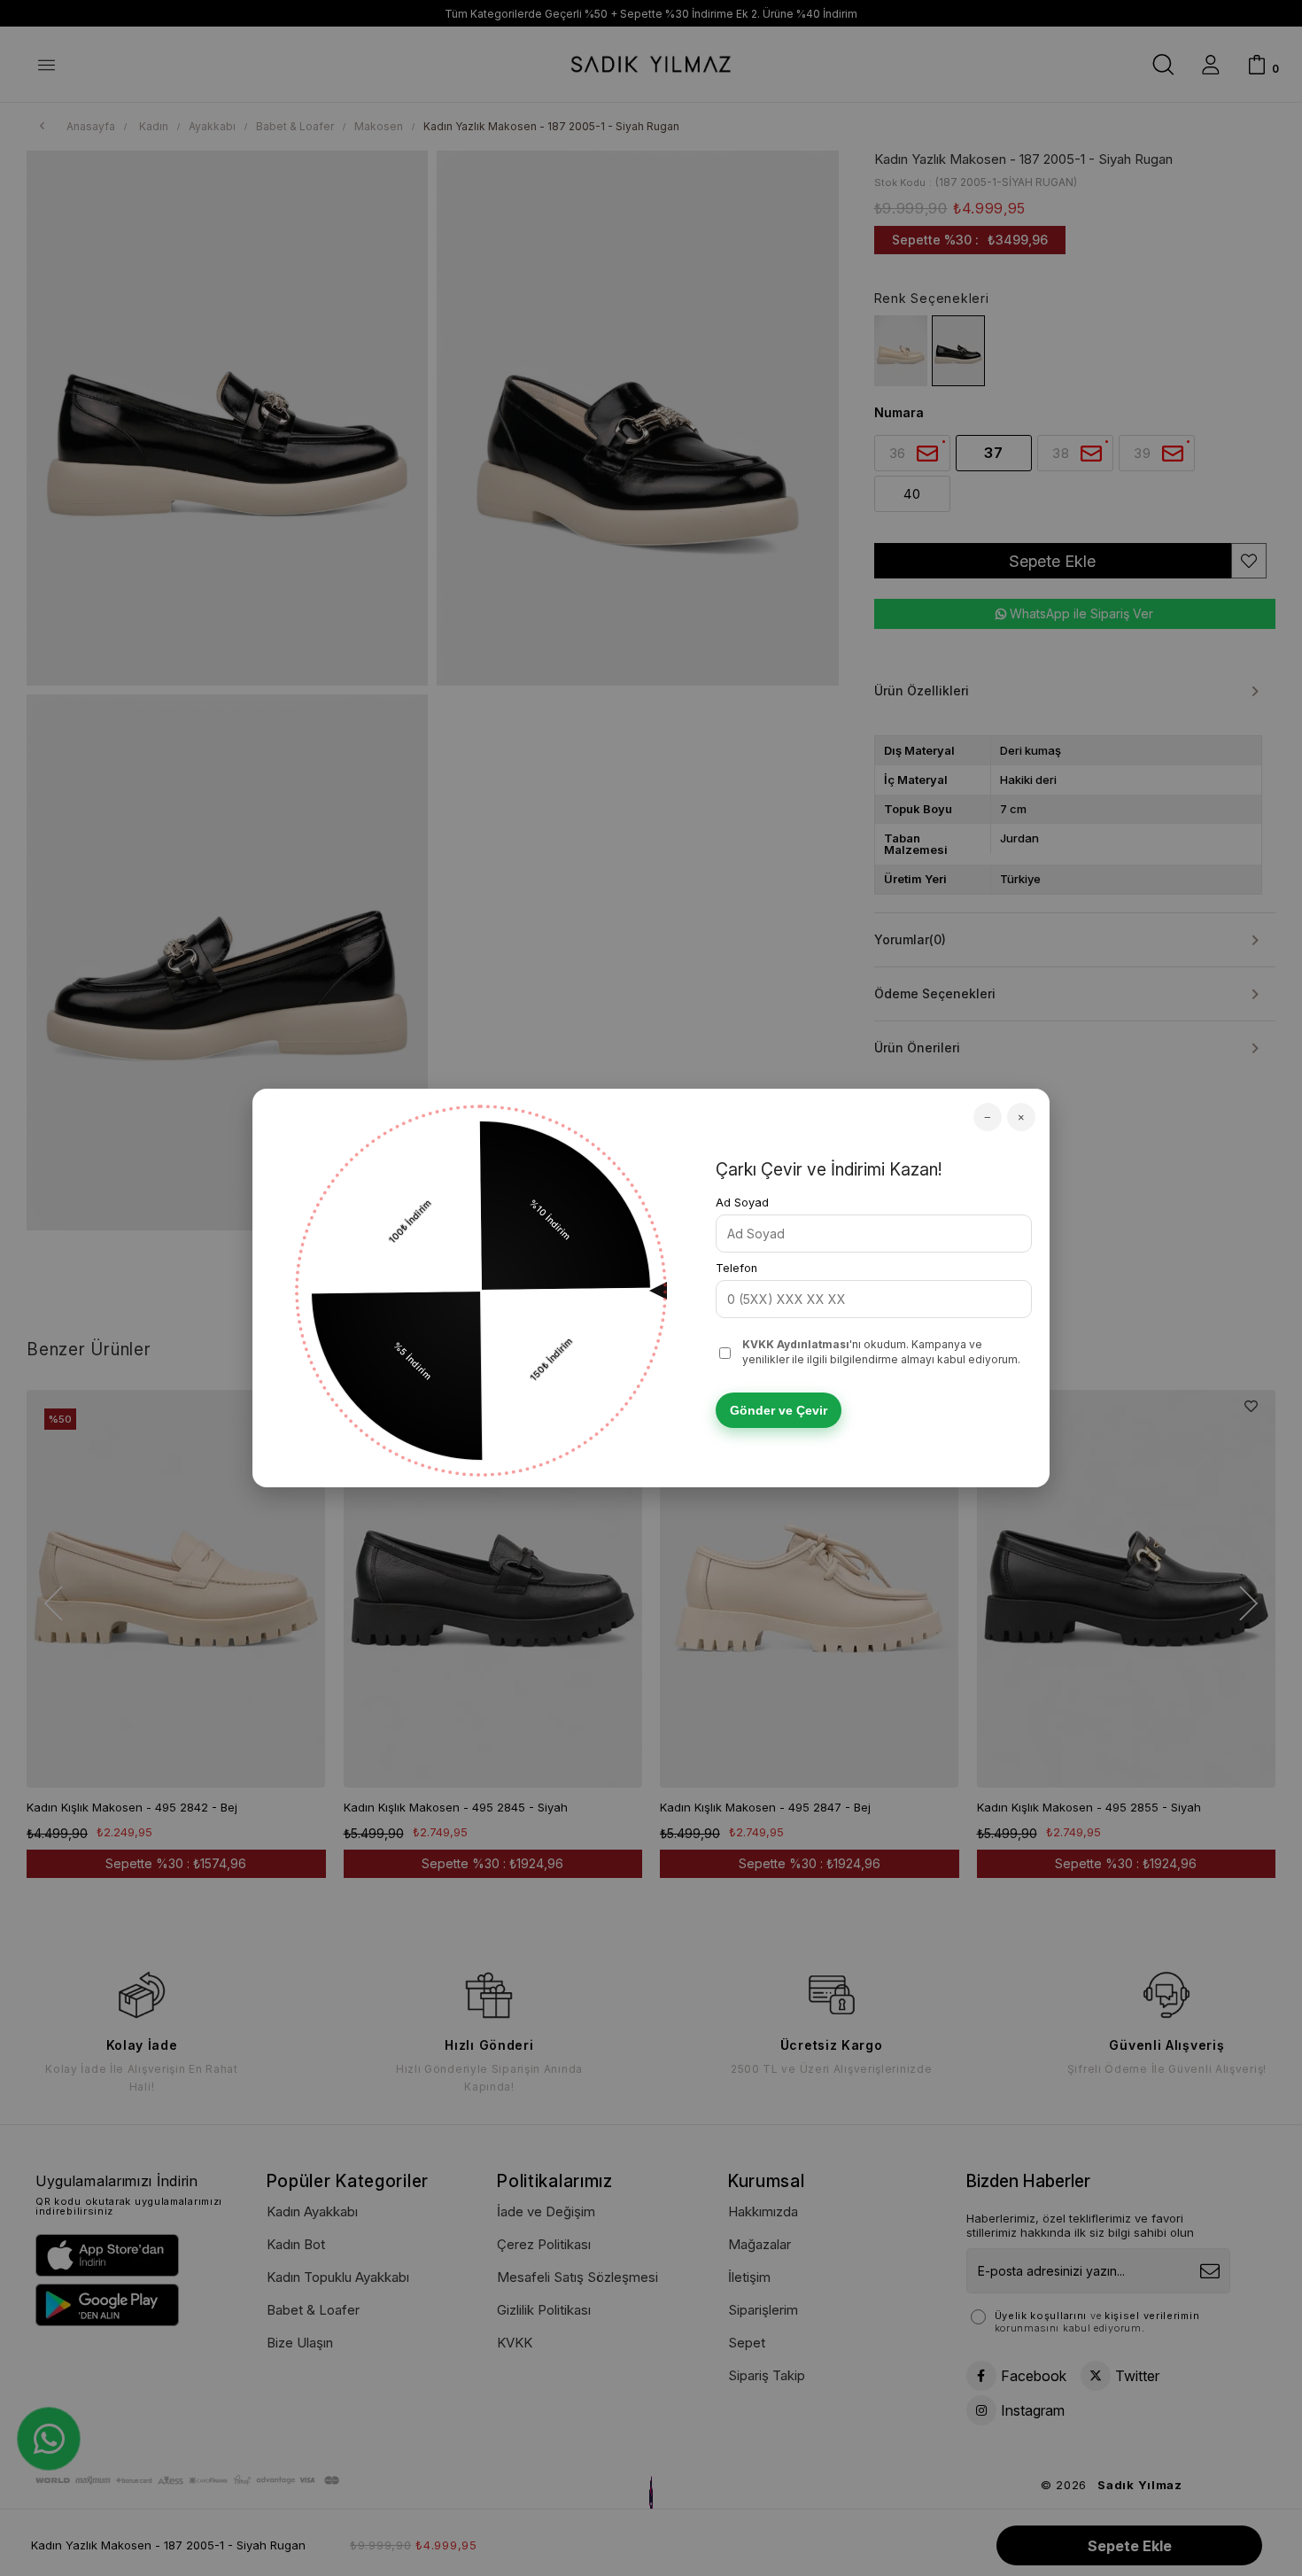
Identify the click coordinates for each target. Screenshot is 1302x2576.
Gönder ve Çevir (779, 1410)
